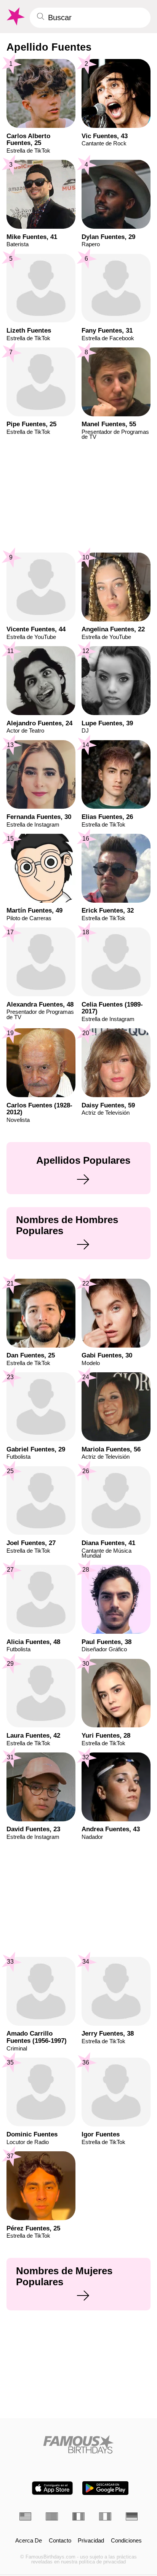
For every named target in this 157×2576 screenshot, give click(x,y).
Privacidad (91, 2541)
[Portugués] (52, 2516)
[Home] (79, 2444)
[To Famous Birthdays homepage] (15, 17)
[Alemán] (132, 2516)
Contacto (60, 2541)
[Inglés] (26, 2516)
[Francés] (78, 2516)
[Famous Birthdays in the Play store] (105, 2488)
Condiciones (126, 2541)
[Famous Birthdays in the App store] (52, 2488)
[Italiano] (105, 2516)
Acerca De (29, 2541)
